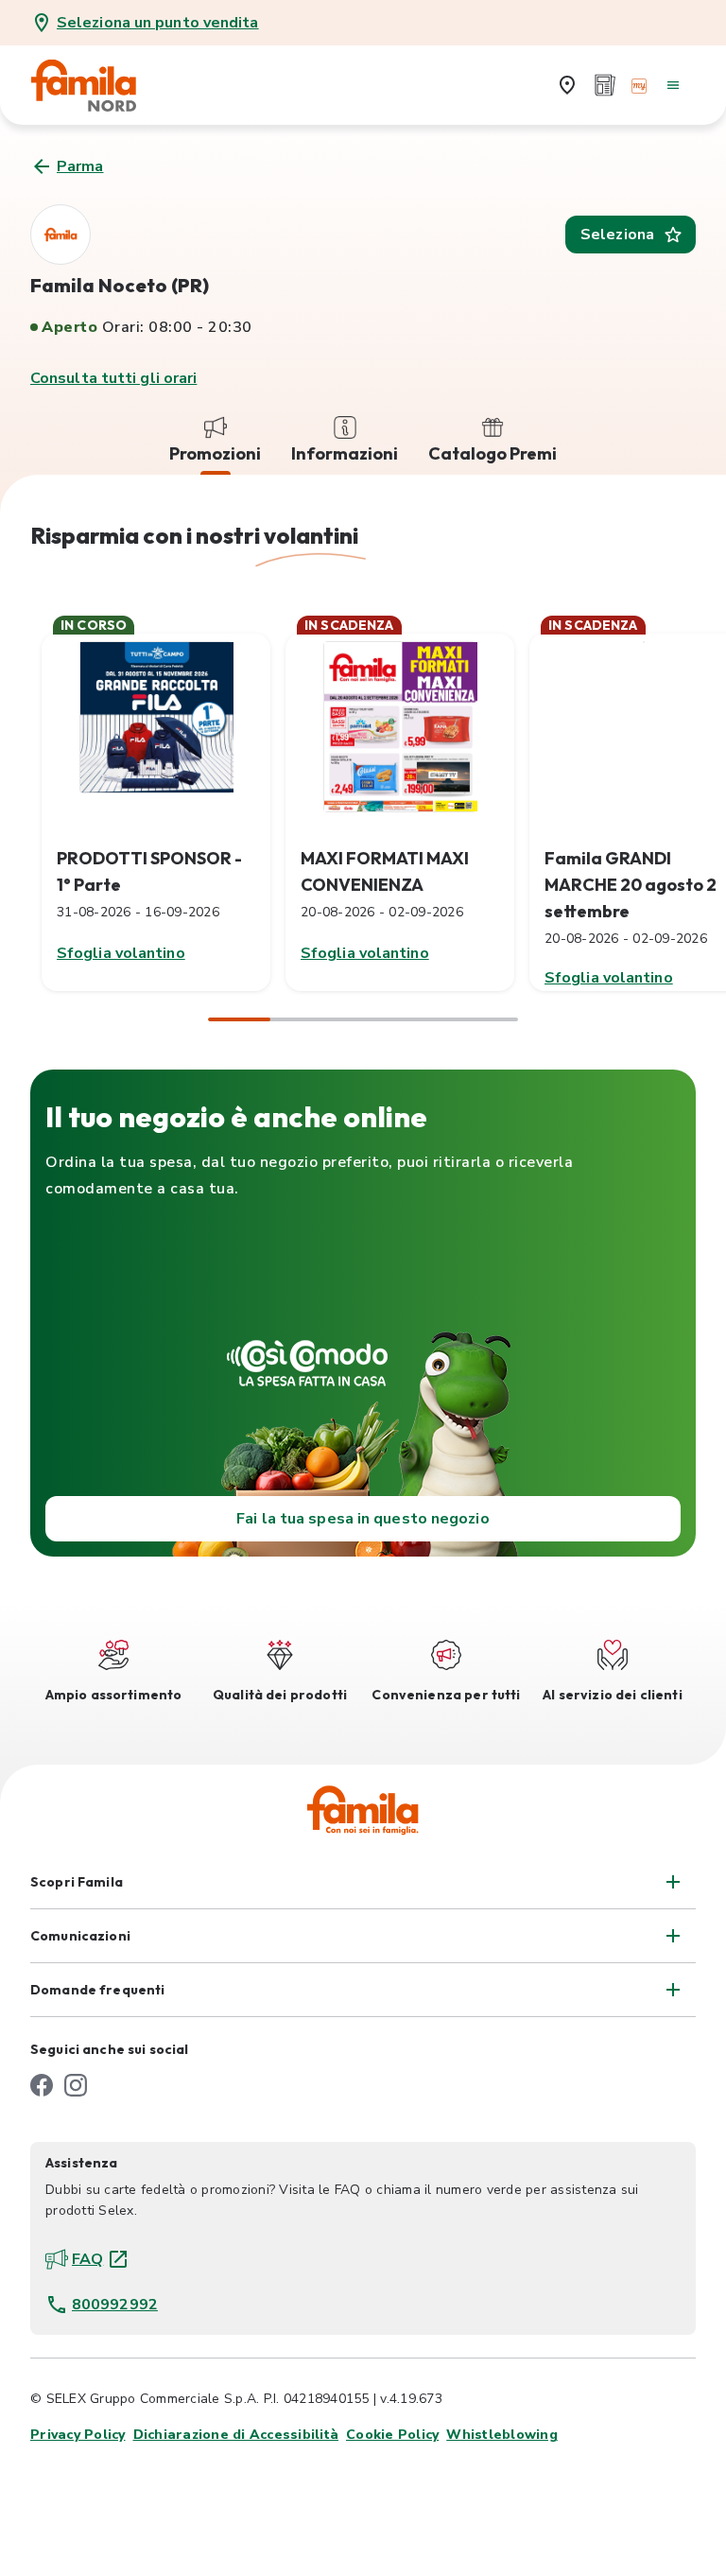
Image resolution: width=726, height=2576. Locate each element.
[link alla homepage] (96, 85)
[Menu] (673, 85)
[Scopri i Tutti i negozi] (567, 85)
